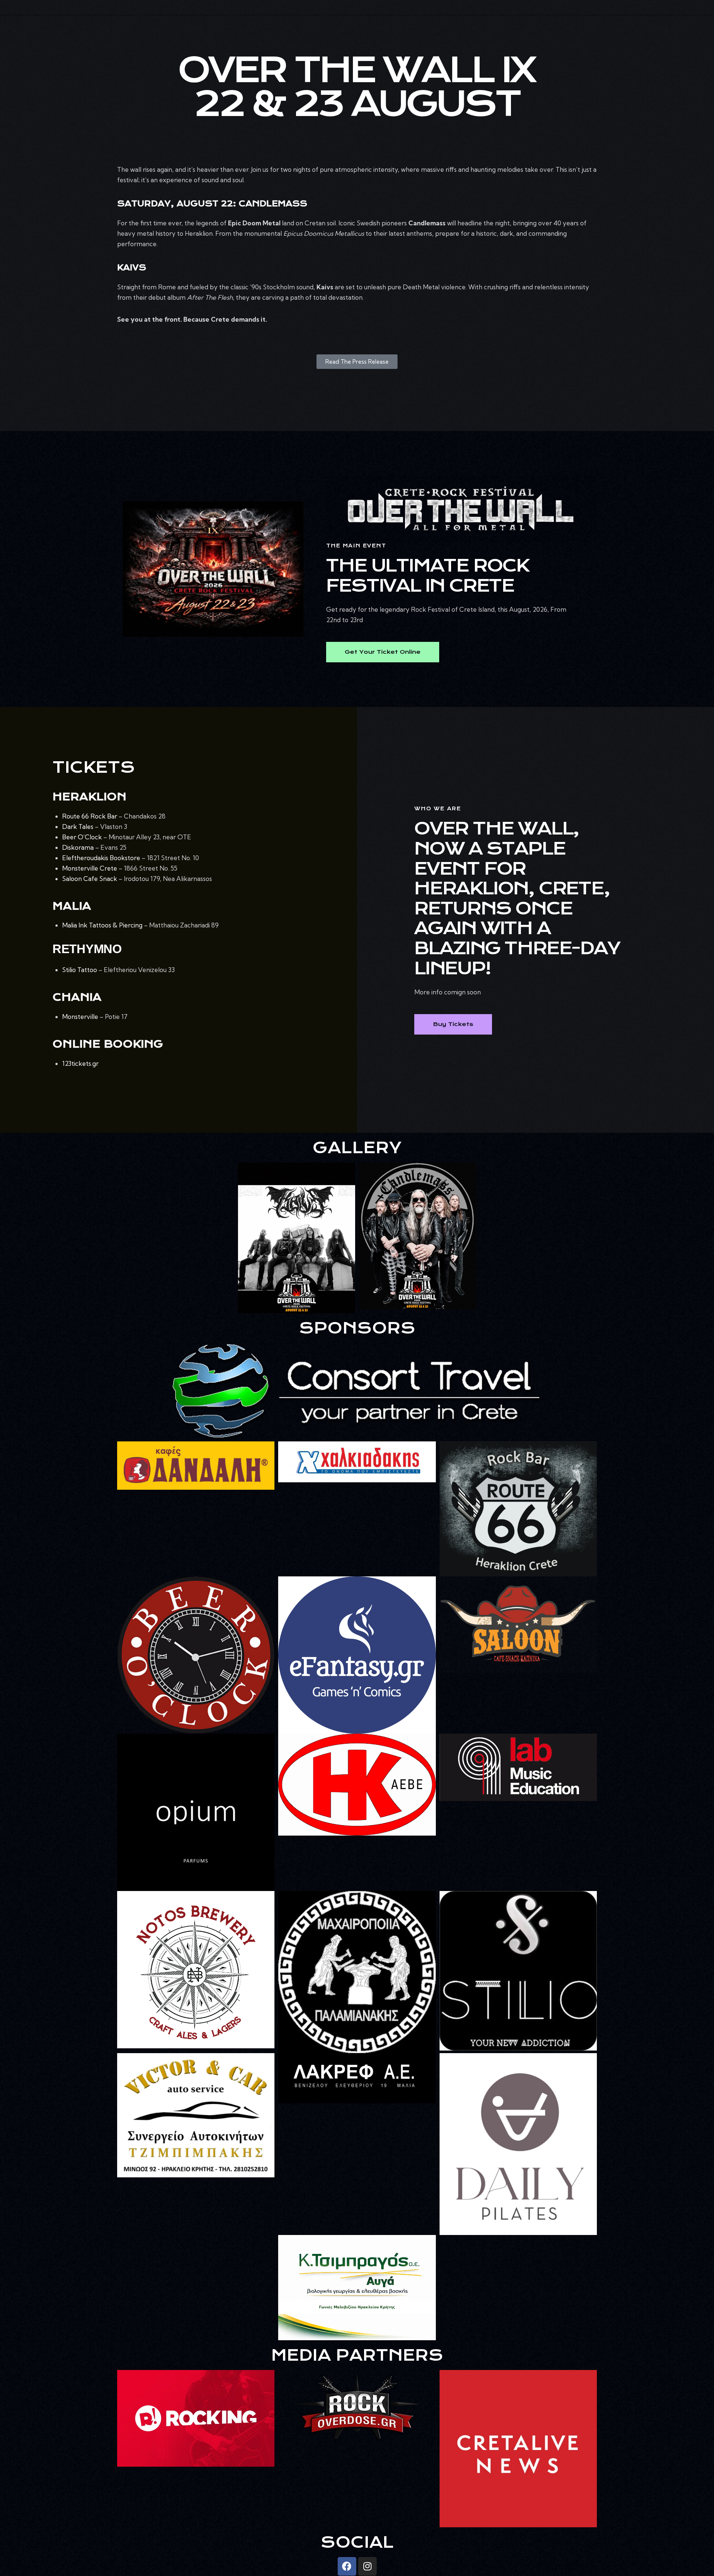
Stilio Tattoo (80, 970)
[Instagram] (367, 2566)
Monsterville (80, 1017)
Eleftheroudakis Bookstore (101, 858)
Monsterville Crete (90, 868)
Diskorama (78, 847)
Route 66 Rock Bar (90, 816)
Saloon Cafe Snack (90, 879)
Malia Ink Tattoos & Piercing (102, 925)
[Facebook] (347, 2566)
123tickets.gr (80, 1063)
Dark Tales (78, 826)
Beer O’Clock (82, 837)
